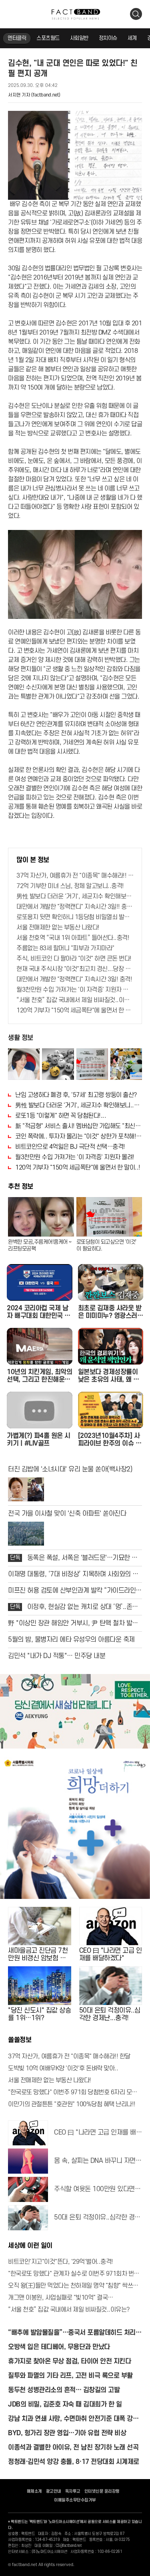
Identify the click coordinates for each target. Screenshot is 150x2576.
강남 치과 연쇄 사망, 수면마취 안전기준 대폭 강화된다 (73, 2419)
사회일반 (79, 38)
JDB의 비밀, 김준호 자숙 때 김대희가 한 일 (65, 2405)
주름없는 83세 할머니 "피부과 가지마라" (65, 948)
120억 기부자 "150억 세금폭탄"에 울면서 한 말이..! (75, 1010)
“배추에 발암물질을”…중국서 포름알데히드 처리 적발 (72, 2333)
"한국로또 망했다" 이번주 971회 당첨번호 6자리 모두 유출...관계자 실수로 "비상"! (75, 2092)
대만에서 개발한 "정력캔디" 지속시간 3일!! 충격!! (75, 907)
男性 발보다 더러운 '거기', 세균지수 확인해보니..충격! (75, 896)
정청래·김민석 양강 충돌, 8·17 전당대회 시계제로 (74, 2462)
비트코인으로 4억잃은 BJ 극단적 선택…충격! (70, 1147)
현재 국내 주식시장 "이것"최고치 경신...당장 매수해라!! (75, 969)
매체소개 (34, 2491)
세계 (132, 38)
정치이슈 (108, 38)
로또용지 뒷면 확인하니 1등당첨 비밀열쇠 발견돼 (75, 917)
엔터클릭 (17, 38)
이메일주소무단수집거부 (75, 2500)
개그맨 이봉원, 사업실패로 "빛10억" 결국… (61, 2298)
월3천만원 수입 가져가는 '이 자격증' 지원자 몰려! (75, 990)
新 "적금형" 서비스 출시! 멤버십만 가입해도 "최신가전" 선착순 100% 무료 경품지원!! (79, 1126)
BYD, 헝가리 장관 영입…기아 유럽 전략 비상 (67, 2433)
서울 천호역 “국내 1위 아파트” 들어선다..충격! (73, 938)
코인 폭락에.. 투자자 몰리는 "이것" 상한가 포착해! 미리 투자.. (79, 1136)
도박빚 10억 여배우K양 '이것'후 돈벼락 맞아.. (63, 2068)
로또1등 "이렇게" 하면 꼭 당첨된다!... (61, 1116)
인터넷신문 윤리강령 (102, 2491)
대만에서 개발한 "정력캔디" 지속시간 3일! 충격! (74, 979)
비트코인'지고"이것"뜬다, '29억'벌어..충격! (61, 2262)
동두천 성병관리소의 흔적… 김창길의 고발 (64, 2390)
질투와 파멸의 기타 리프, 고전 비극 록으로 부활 (70, 2376)
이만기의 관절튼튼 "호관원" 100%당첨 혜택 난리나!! (72, 2104)
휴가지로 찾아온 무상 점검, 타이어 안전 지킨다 (69, 2361)
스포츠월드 (48, 38)
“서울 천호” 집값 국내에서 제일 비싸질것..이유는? (75, 1000)
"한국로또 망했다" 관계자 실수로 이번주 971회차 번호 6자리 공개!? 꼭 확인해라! (75, 2274)
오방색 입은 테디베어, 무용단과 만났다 (59, 2347)
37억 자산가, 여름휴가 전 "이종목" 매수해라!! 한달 (75, 876)
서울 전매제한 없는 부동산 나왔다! (58, 928)
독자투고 (73, 2491)
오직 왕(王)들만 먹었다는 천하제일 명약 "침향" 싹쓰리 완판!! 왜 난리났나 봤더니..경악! (75, 2286)
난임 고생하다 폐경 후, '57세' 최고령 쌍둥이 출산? (76, 1095)
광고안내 (54, 2491)
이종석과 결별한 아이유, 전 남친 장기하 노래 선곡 (73, 2448)
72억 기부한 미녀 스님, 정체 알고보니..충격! (70, 886)
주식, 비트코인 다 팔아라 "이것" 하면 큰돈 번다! (74, 959)
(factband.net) (46, 95)
